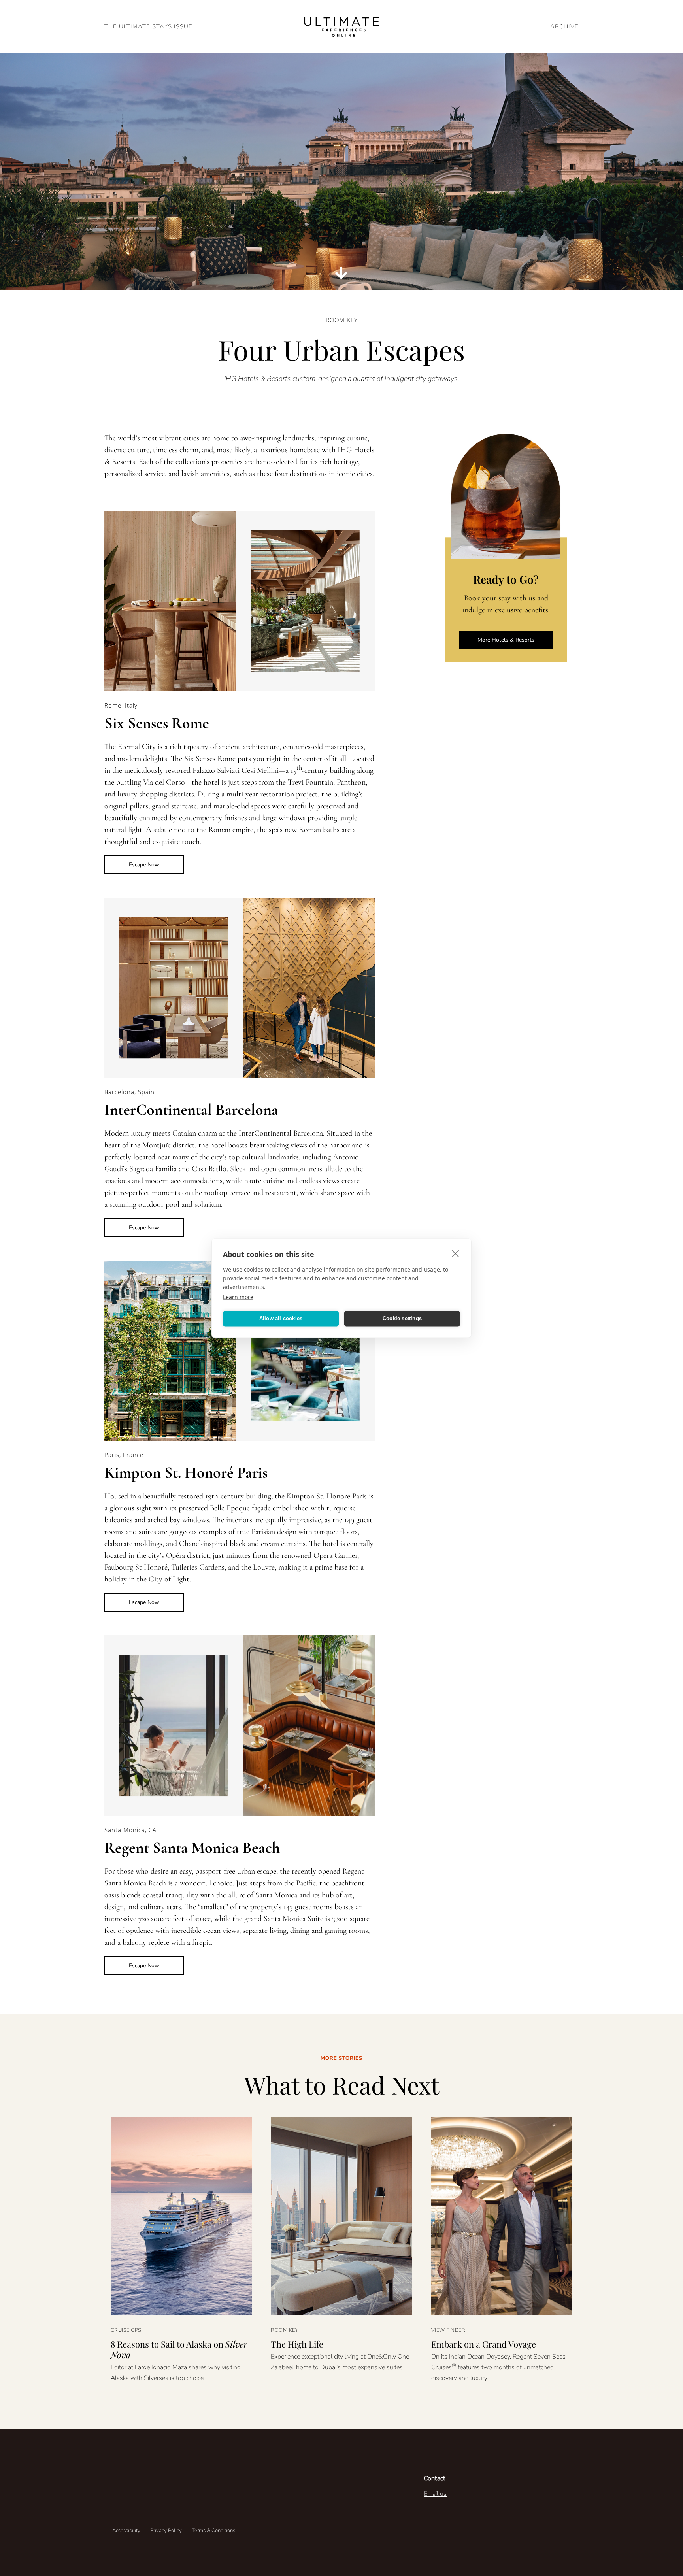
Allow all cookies (281, 1318)
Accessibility (126, 2531)
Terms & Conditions (213, 2531)
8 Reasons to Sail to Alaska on (179, 2349)
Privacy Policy (166, 2531)
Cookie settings (402, 1318)
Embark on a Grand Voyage (484, 2344)
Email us (435, 2494)
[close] (456, 1253)
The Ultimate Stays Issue (148, 26)
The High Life (297, 2344)
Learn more (238, 1297)
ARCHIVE (564, 26)
